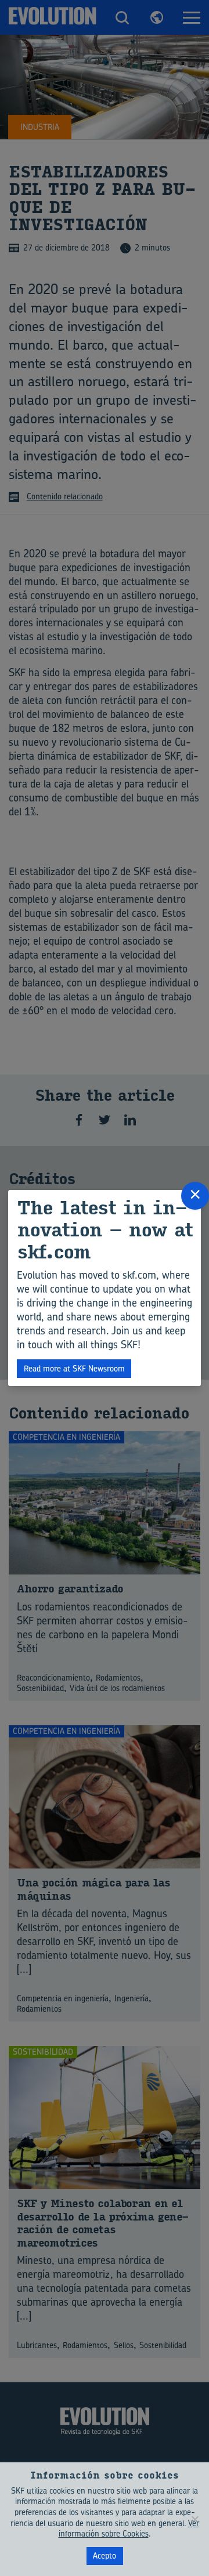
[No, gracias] (194, 2519)
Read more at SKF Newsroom (74, 1368)
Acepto (105, 2555)
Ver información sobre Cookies (129, 2528)
